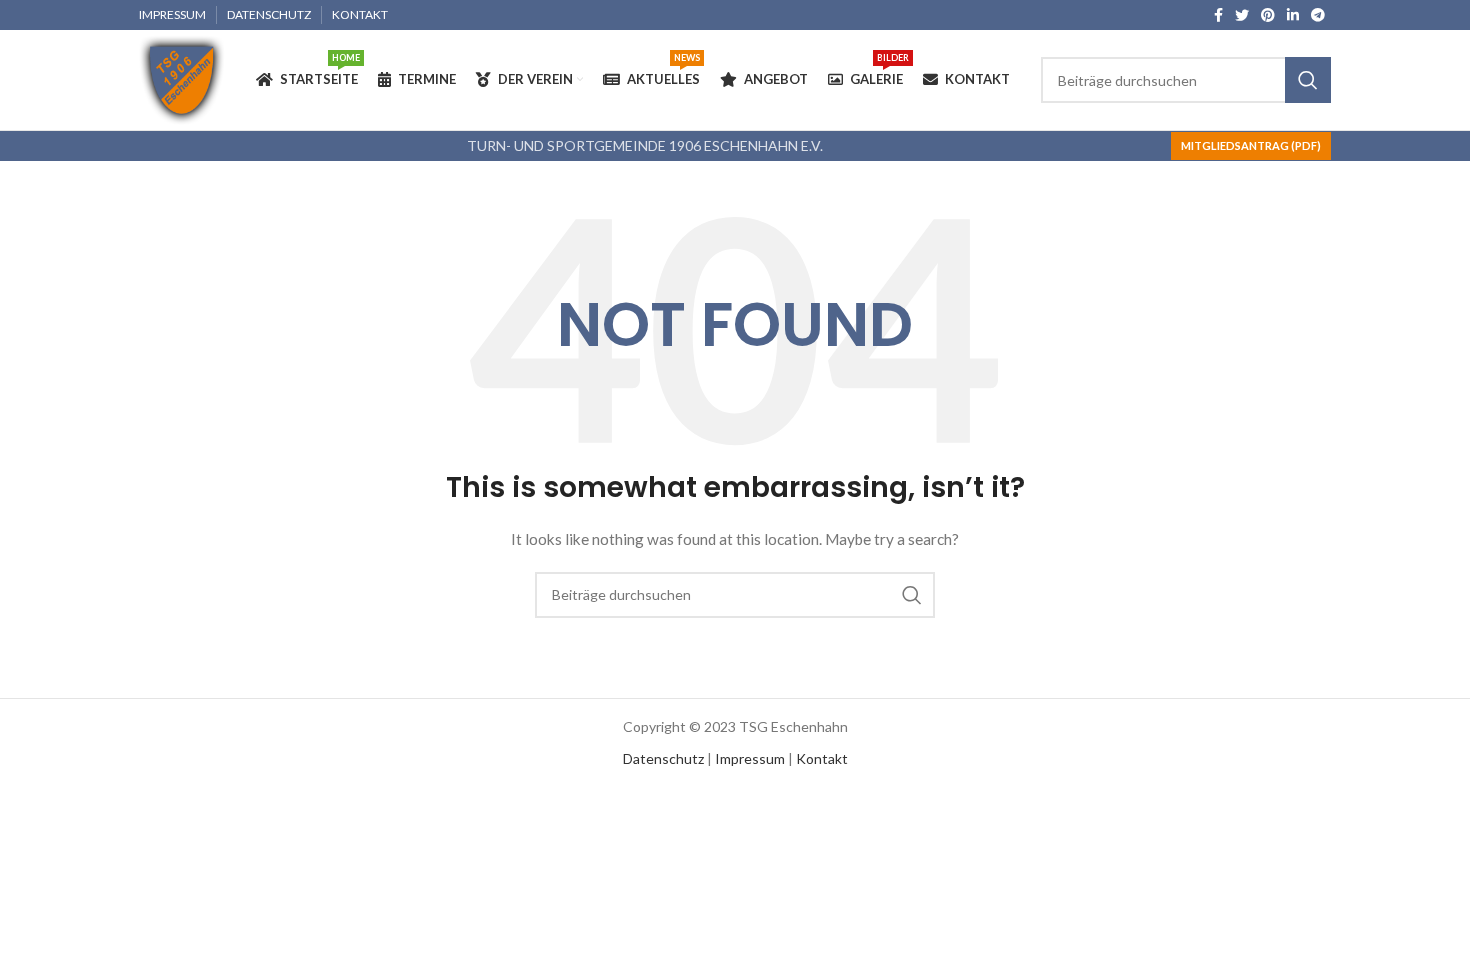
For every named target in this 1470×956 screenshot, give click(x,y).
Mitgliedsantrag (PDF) (1251, 145)
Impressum (750, 758)
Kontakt (822, 758)
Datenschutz (663, 758)
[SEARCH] (1308, 80)
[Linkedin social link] (1293, 15)
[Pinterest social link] (1268, 15)
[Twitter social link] (1242, 15)
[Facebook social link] (1218, 15)
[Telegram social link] (1318, 15)
